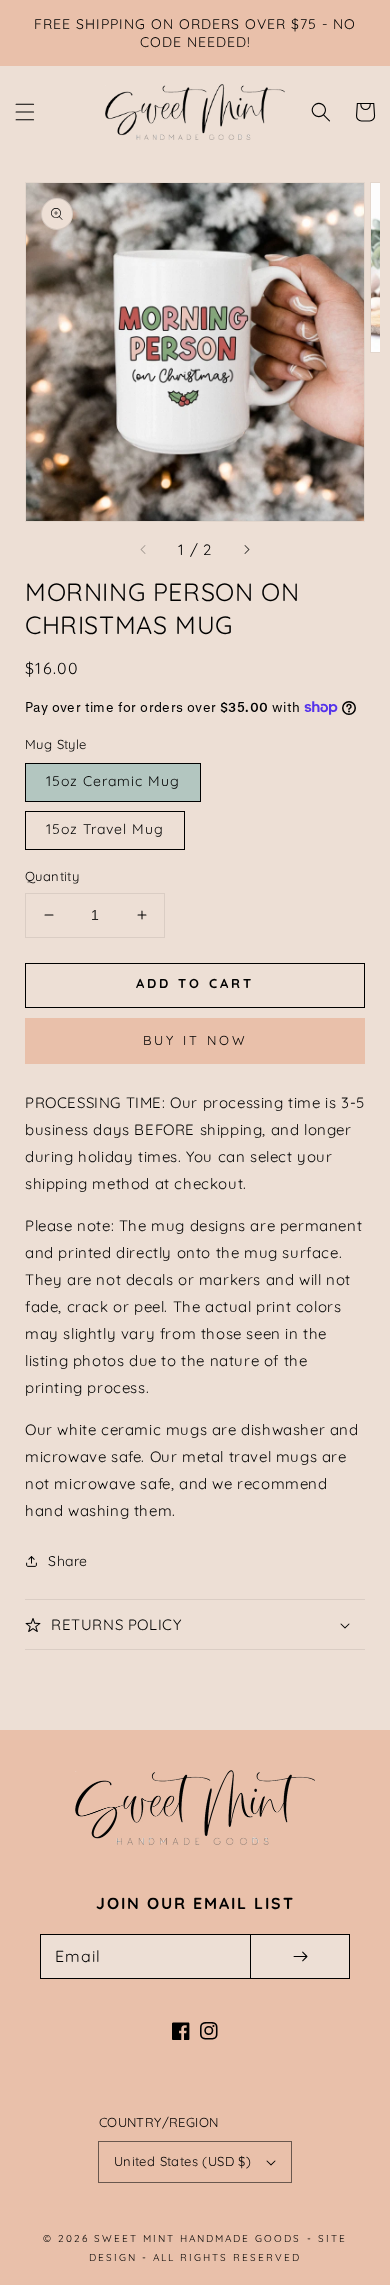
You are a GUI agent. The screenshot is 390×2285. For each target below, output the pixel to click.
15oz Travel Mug (105, 829)
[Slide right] (246, 549)
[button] (25, 112)
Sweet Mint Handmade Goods (197, 2238)
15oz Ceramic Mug (113, 781)
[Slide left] (144, 549)
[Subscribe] (300, 1956)
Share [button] (68, 1561)
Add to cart (195, 983)
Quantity (52, 876)
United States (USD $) (182, 2161)
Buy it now (195, 1040)
